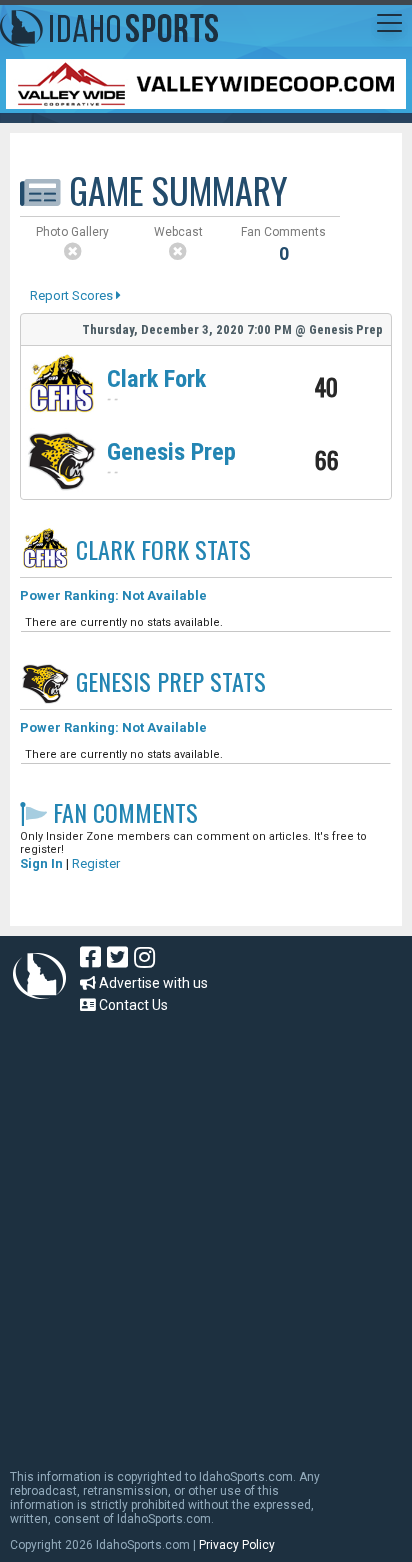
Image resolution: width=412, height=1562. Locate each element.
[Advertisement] (206, 1232)
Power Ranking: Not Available (113, 595)
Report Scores (73, 295)
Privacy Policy (237, 1545)
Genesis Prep (171, 452)
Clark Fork (156, 379)
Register (96, 863)
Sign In (41, 863)
